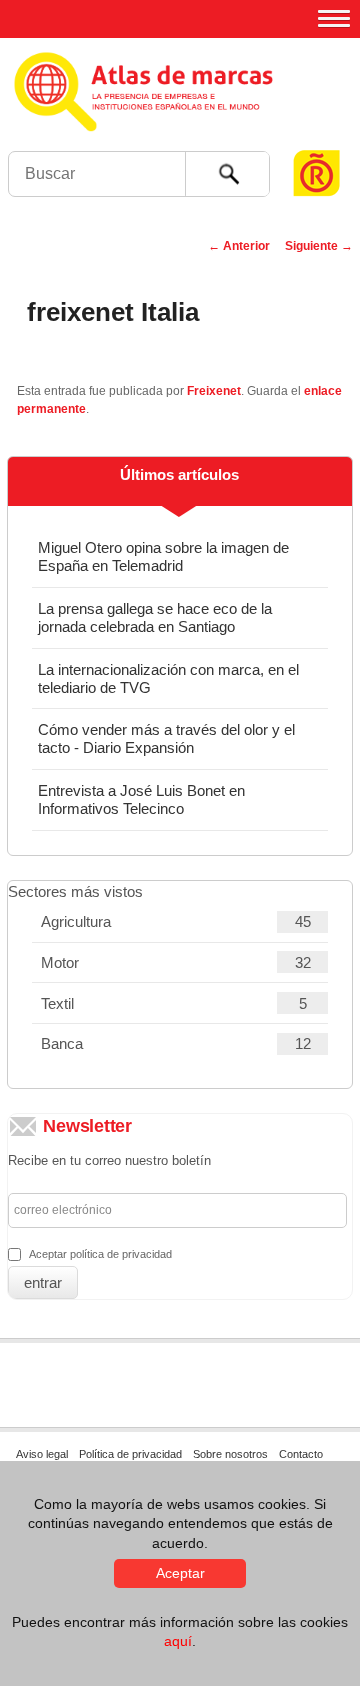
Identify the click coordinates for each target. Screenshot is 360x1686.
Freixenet (214, 391)
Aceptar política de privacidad (100, 1254)
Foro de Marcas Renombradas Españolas (317, 135)
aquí (178, 1641)
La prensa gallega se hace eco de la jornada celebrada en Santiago (155, 617)
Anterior (239, 246)
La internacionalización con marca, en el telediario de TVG (168, 678)
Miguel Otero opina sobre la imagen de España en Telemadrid (163, 556)
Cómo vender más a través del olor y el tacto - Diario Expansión (166, 738)
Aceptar (180, 1573)
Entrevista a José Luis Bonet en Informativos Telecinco (141, 799)
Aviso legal (42, 1454)
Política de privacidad (130, 1454)
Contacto (301, 1454)
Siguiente (319, 246)
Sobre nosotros (230, 1454)
